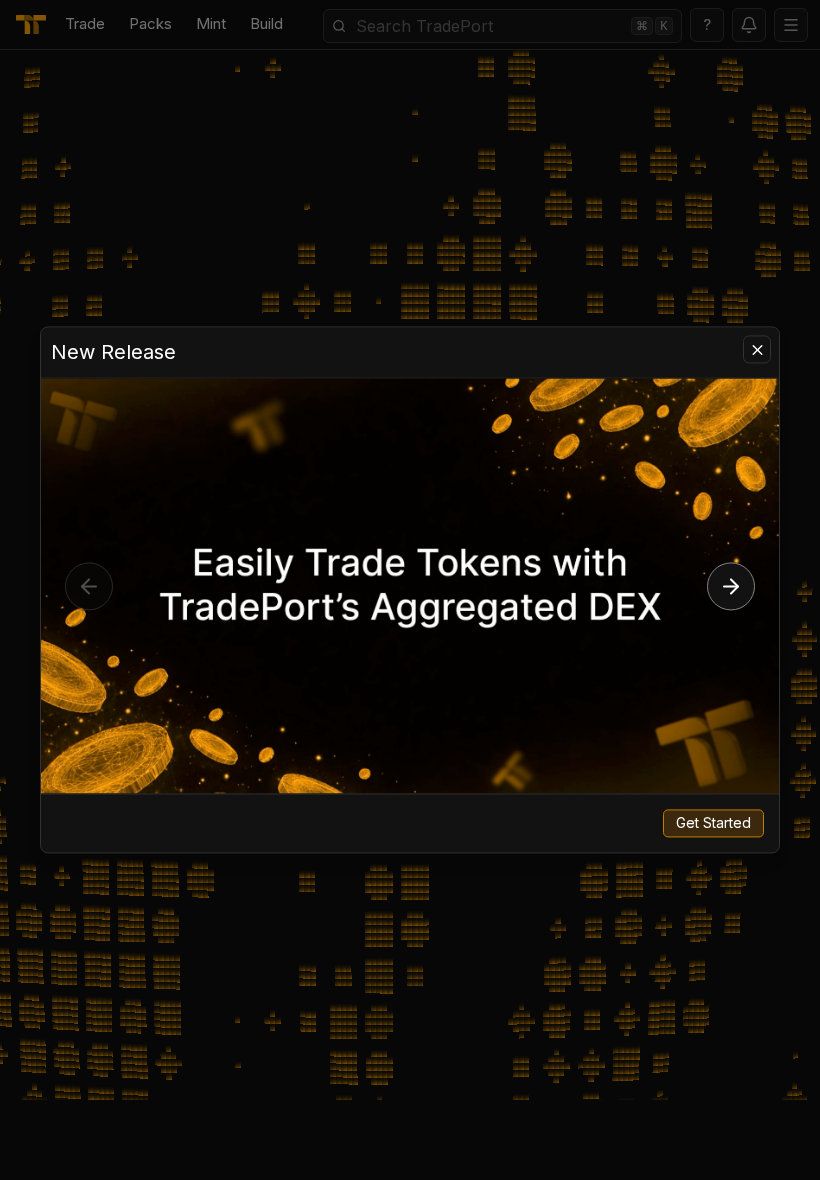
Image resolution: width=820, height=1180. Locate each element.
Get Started (713, 823)
